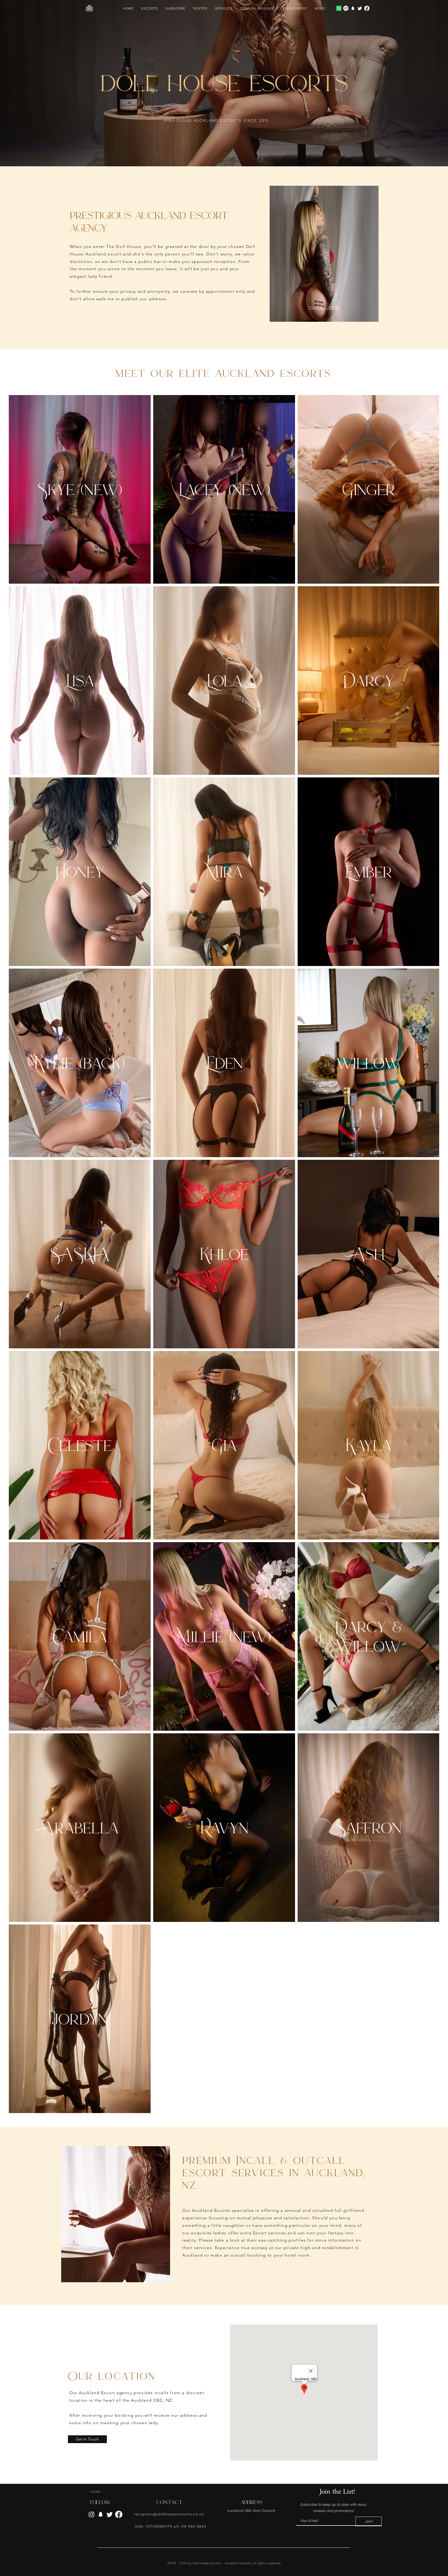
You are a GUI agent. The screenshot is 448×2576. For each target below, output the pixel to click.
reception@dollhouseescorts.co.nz (169, 2514)
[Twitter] (360, 8)
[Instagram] (346, 8)
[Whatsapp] (339, 8)
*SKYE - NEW (324, 307)
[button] (320, 8)
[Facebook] (367, 8)
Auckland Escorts (238, 2563)
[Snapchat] (353, 8)
